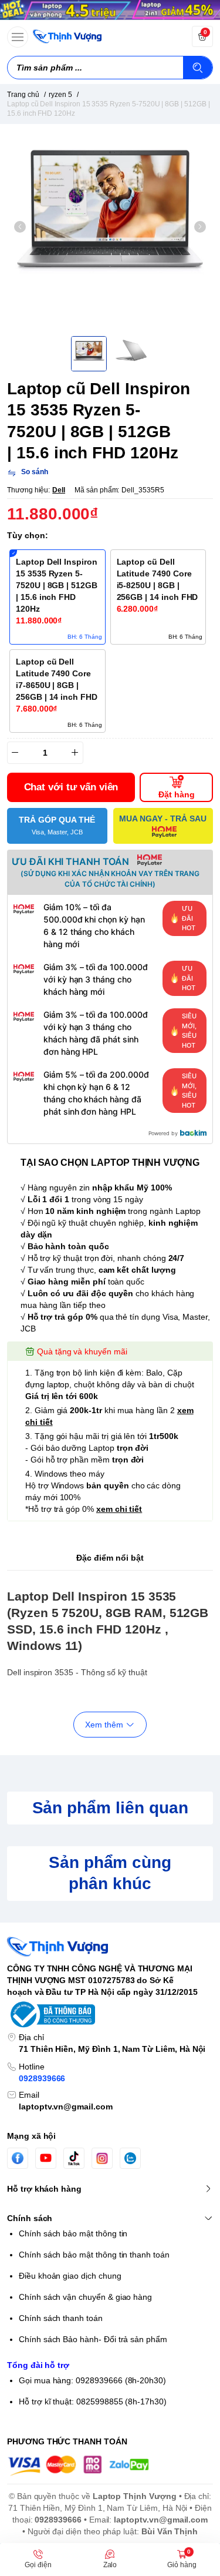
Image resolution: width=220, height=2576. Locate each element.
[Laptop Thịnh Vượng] (67, 36)
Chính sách (30, 2218)
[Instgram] (102, 2158)
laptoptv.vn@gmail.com (66, 2107)
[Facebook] (18, 2158)
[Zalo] (130, 2158)
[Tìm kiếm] (198, 68)
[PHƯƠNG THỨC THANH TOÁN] (110, 2466)
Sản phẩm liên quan (110, 1808)
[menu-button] (18, 37)
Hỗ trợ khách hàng (44, 2189)
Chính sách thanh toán (61, 2318)
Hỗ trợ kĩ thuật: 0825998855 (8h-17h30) (93, 2401)
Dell (59, 490)
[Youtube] (46, 2158)
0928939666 (42, 2078)
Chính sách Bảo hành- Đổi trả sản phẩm (93, 2339)
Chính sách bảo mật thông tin (73, 2233)
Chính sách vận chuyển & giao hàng (85, 2297)
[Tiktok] (74, 2158)
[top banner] (110, 10)
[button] (20, 227)
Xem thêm (104, 1725)
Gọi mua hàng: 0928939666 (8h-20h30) (92, 2380)
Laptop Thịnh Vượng (135, 2496)
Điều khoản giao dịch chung (70, 2276)
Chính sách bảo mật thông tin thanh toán (94, 2255)
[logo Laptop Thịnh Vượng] (110, 1947)
